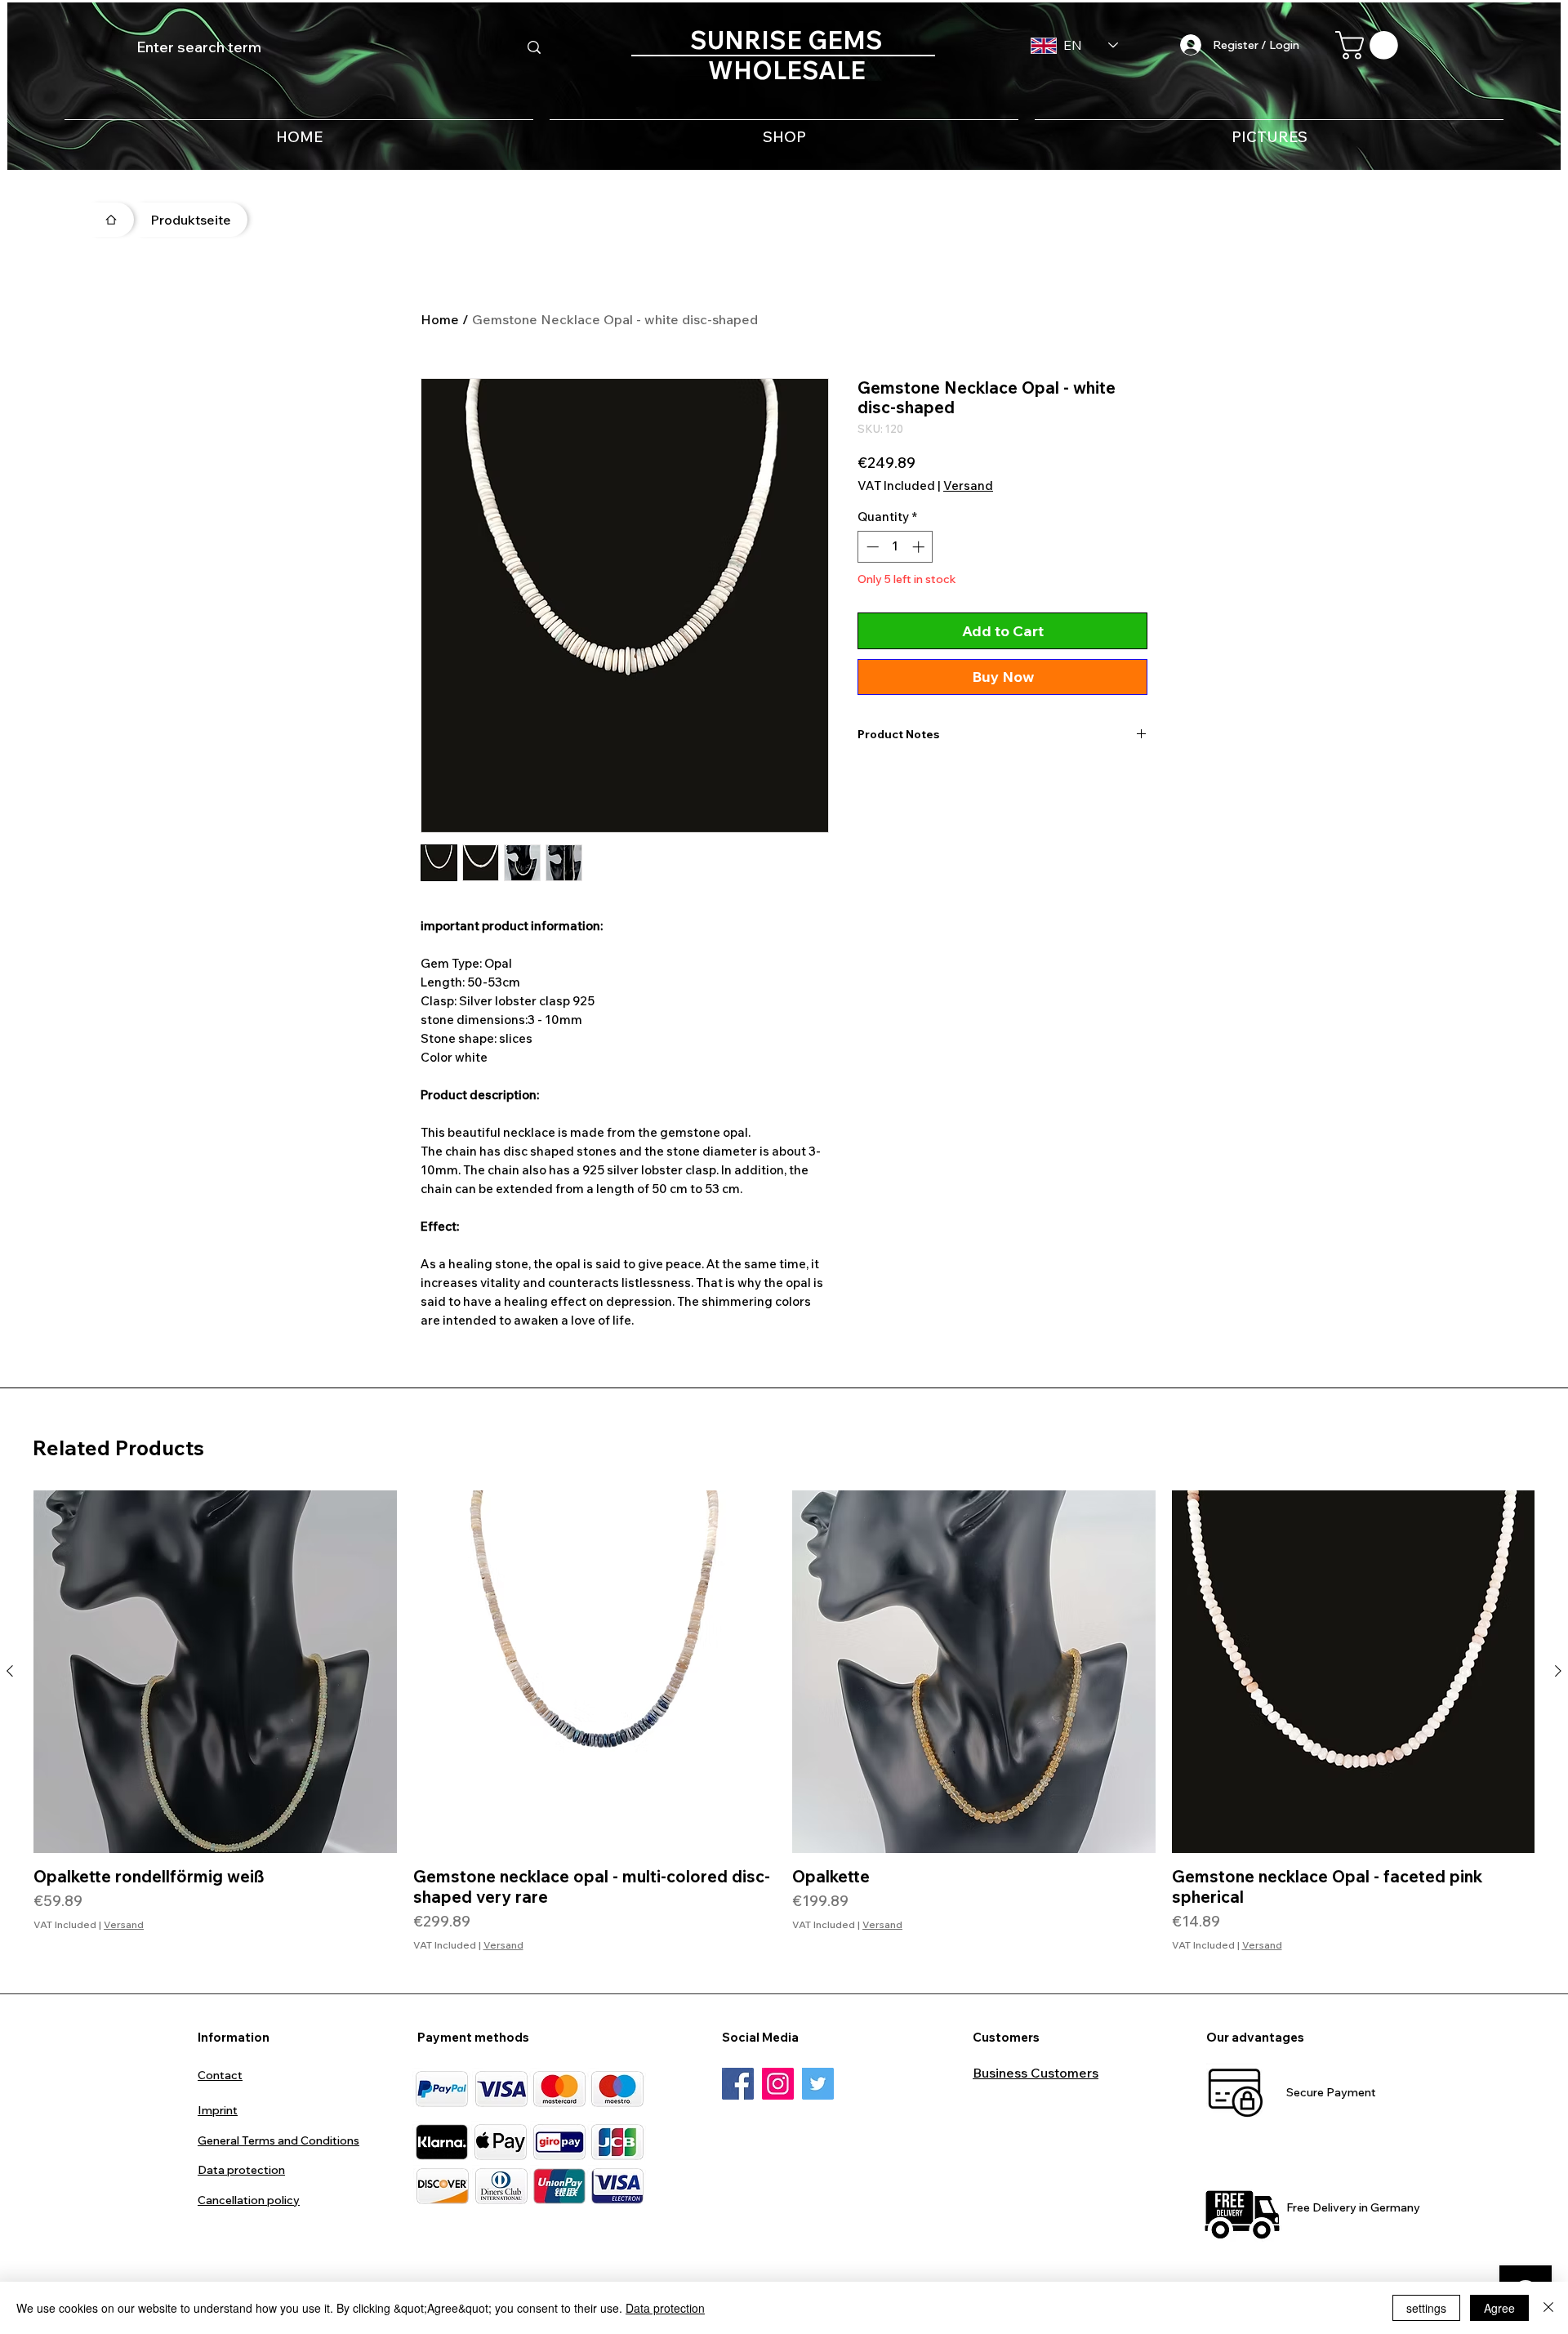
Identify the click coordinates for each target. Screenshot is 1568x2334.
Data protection (665, 2308)
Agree (1499, 2308)
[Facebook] (738, 2084)
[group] (784, 1721)
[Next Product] (1558, 1671)
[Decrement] (871, 547)
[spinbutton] (895, 547)
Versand (968, 486)
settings (1426, 2308)
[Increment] (920, 547)
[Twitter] (818, 2084)
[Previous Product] (10, 1671)
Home (440, 319)
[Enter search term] (534, 47)
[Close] (1548, 2308)
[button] (1370, 45)
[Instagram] (778, 2084)
